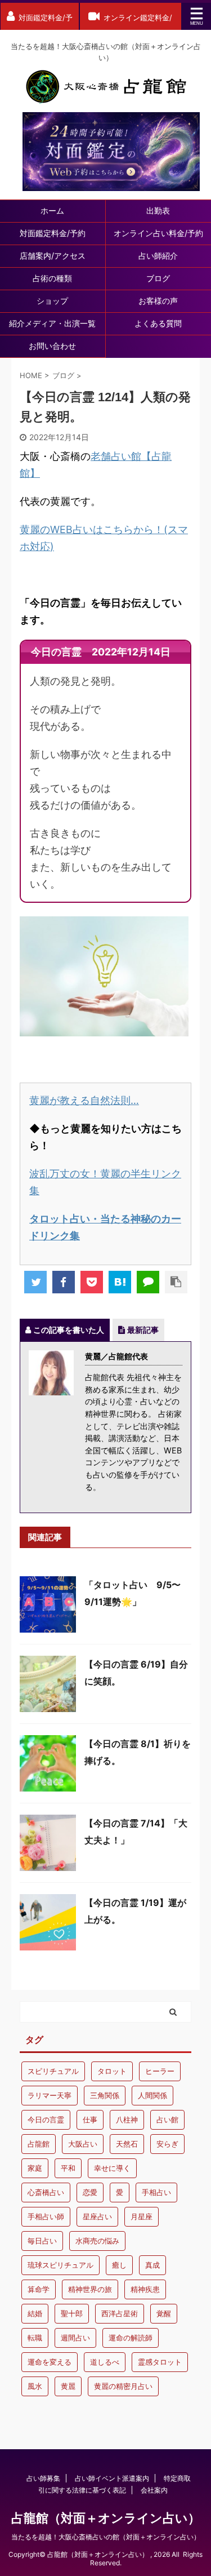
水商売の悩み (97, 2241)
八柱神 (127, 2120)
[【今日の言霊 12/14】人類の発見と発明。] (120, 1282)
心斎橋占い (46, 2192)
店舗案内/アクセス (53, 256)
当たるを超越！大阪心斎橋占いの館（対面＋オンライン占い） (106, 2537)
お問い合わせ (52, 346)
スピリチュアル (53, 2071)
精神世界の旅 (90, 2289)
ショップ (52, 301)
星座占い (97, 2216)
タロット (112, 2071)
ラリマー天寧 (50, 2095)
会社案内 (154, 2490)
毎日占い (42, 2241)
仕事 (90, 2120)
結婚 (35, 2313)
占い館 (167, 2120)
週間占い (75, 2338)
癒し (119, 2265)
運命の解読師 (131, 2338)
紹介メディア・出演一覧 (52, 323)
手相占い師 (46, 2216)
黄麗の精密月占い (123, 2386)
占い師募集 (43, 2478)
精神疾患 (145, 2289)
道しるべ (105, 2362)
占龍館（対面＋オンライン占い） (106, 2518)
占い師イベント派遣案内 (112, 2478)
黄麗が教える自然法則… (84, 1100)
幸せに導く (112, 2168)
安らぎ (167, 2144)
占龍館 (39, 2144)
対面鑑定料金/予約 (53, 233)
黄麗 (68, 2386)
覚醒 (164, 2313)
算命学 (39, 2289)
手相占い (156, 2192)
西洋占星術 (120, 2313)
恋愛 (90, 2192)
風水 (35, 2386)
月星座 (142, 2216)
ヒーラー (160, 2071)
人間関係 (152, 2095)
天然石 (127, 2144)
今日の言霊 (46, 2120)
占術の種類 (52, 278)
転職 (35, 2338)
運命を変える (50, 2362)
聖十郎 (72, 2313)
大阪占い (83, 2144)
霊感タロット (160, 2362)
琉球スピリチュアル (60, 2265)
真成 (152, 2265)
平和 (68, 2168)
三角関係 (105, 2095)
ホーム (52, 210)
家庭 (35, 2168)
